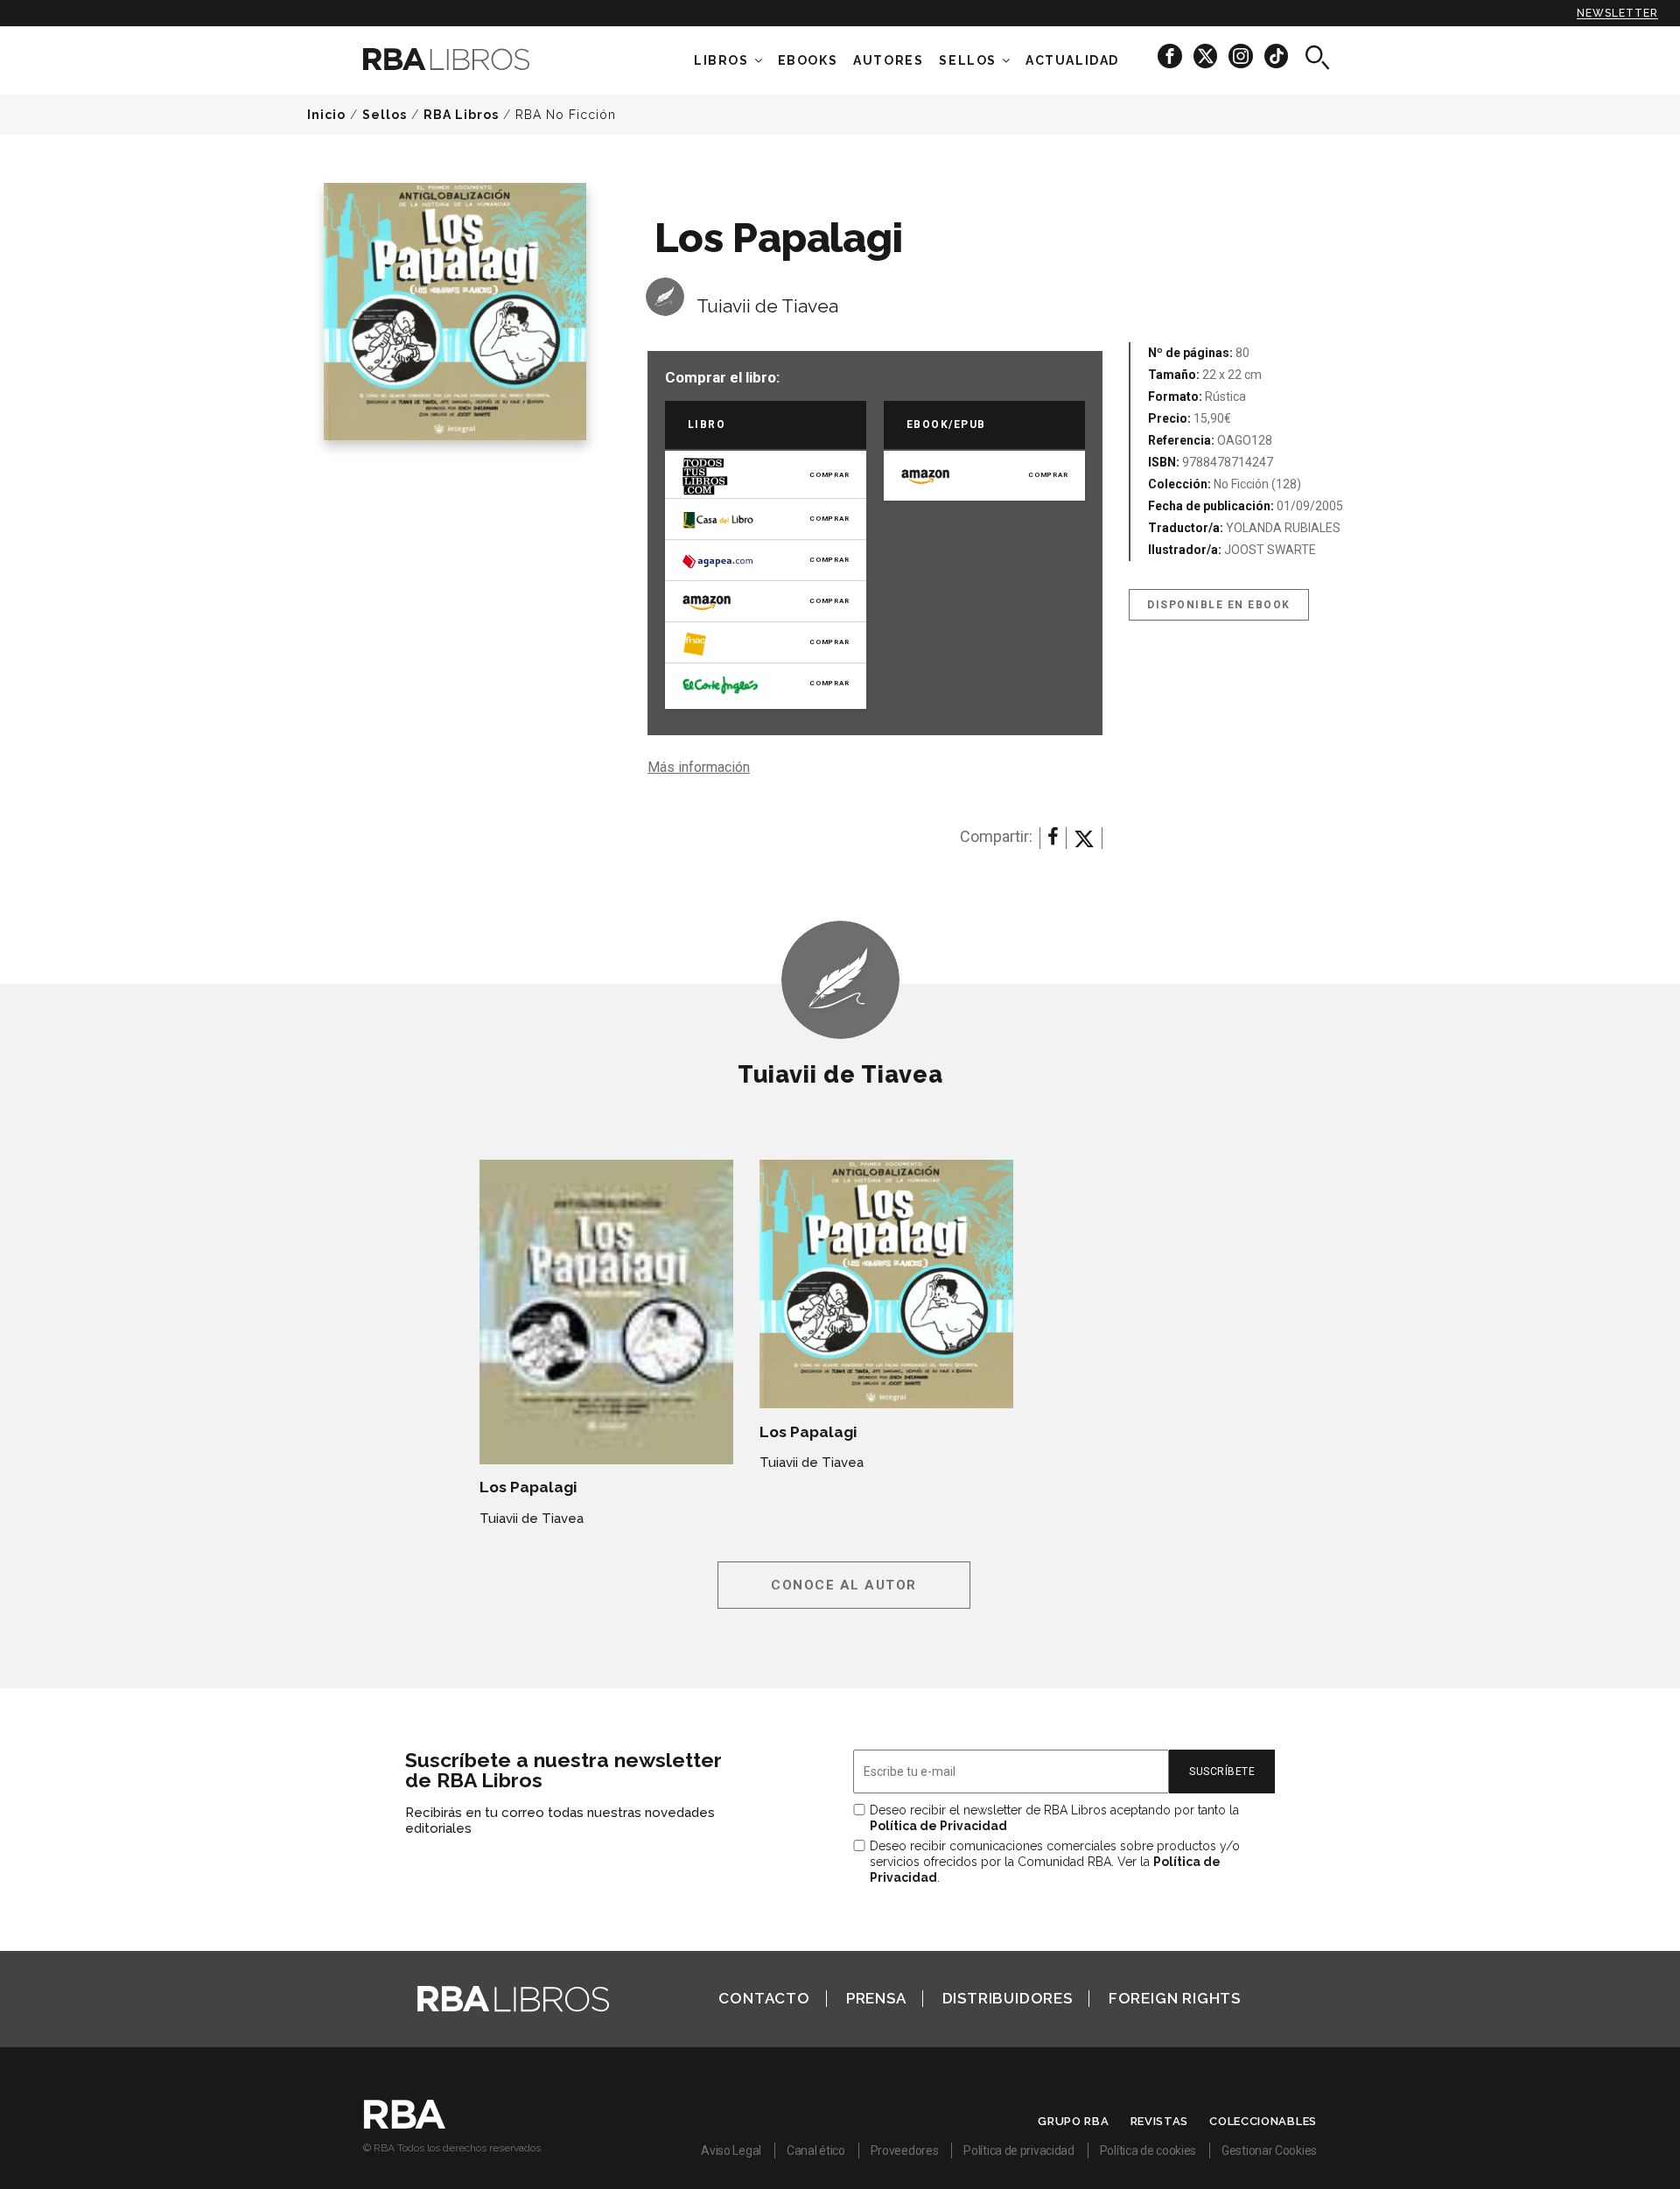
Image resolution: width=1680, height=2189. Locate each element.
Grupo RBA (1073, 2121)
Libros (721, 60)
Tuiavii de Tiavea (767, 306)
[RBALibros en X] (1207, 56)
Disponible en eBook (1219, 605)
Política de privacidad (1018, 2150)
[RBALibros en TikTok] (1276, 56)
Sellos (968, 60)
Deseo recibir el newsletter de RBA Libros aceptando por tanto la (1054, 1818)
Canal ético (816, 2150)
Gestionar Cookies (1269, 2150)
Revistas (1160, 2121)
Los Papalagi (528, 1487)
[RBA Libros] (472, 59)
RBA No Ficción (566, 115)
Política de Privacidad (938, 1826)
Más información (699, 767)
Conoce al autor (844, 1585)
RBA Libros (461, 115)
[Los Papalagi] (606, 1312)
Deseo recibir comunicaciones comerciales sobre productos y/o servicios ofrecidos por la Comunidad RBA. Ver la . (1055, 1862)
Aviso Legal (731, 2150)
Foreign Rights (1175, 1998)
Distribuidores (1008, 1998)
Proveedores (905, 2150)
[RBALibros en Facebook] (1171, 56)
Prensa (876, 1998)
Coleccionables (1263, 2121)
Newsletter (1617, 13)
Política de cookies (1148, 2150)
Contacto (764, 1998)
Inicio (326, 115)
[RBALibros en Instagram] (1242, 56)
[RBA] (405, 2124)
